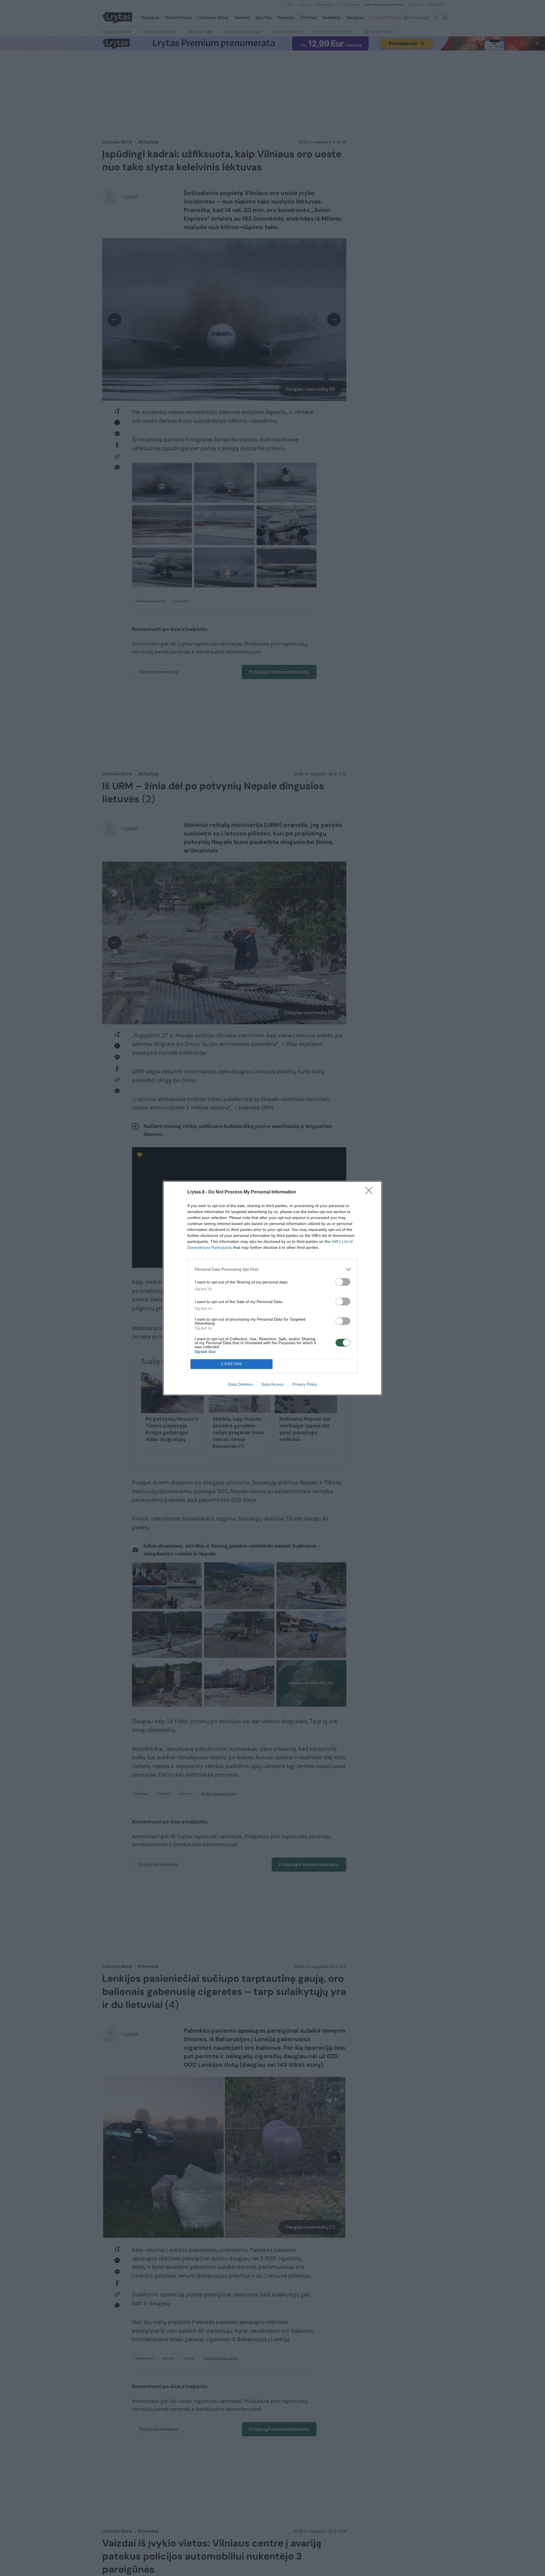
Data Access (272, 1384)
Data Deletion (240, 1384)
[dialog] (272, 1288)
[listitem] (272, 1269)
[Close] (371, 1192)
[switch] (343, 1282)
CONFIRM (232, 1364)
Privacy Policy (305, 1384)
